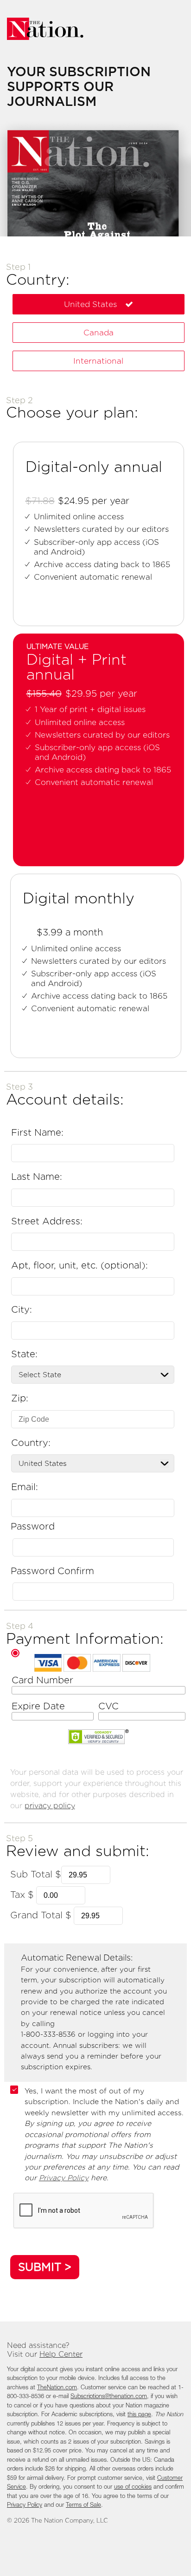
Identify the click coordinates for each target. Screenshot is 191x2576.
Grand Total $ (41, 1915)
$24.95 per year (94, 501)
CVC (108, 1706)
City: (22, 1309)
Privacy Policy (64, 2178)
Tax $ (22, 1895)
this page (139, 2415)
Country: (31, 1443)
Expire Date (38, 1706)
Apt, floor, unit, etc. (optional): (80, 1265)
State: (24, 1354)
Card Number (42, 1680)
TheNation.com (57, 2388)
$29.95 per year (101, 694)
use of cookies (133, 2487)
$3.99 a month (70, 932)
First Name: (37, 1132)
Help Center (61, 2354)
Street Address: (47, 1221)
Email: (25, 1487)
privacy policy (50, 1806)
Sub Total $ (36, 1874)
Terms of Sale (83, 2505)
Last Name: (37, 1177)
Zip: (20, 1398)
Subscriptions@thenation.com (109, 2396)
